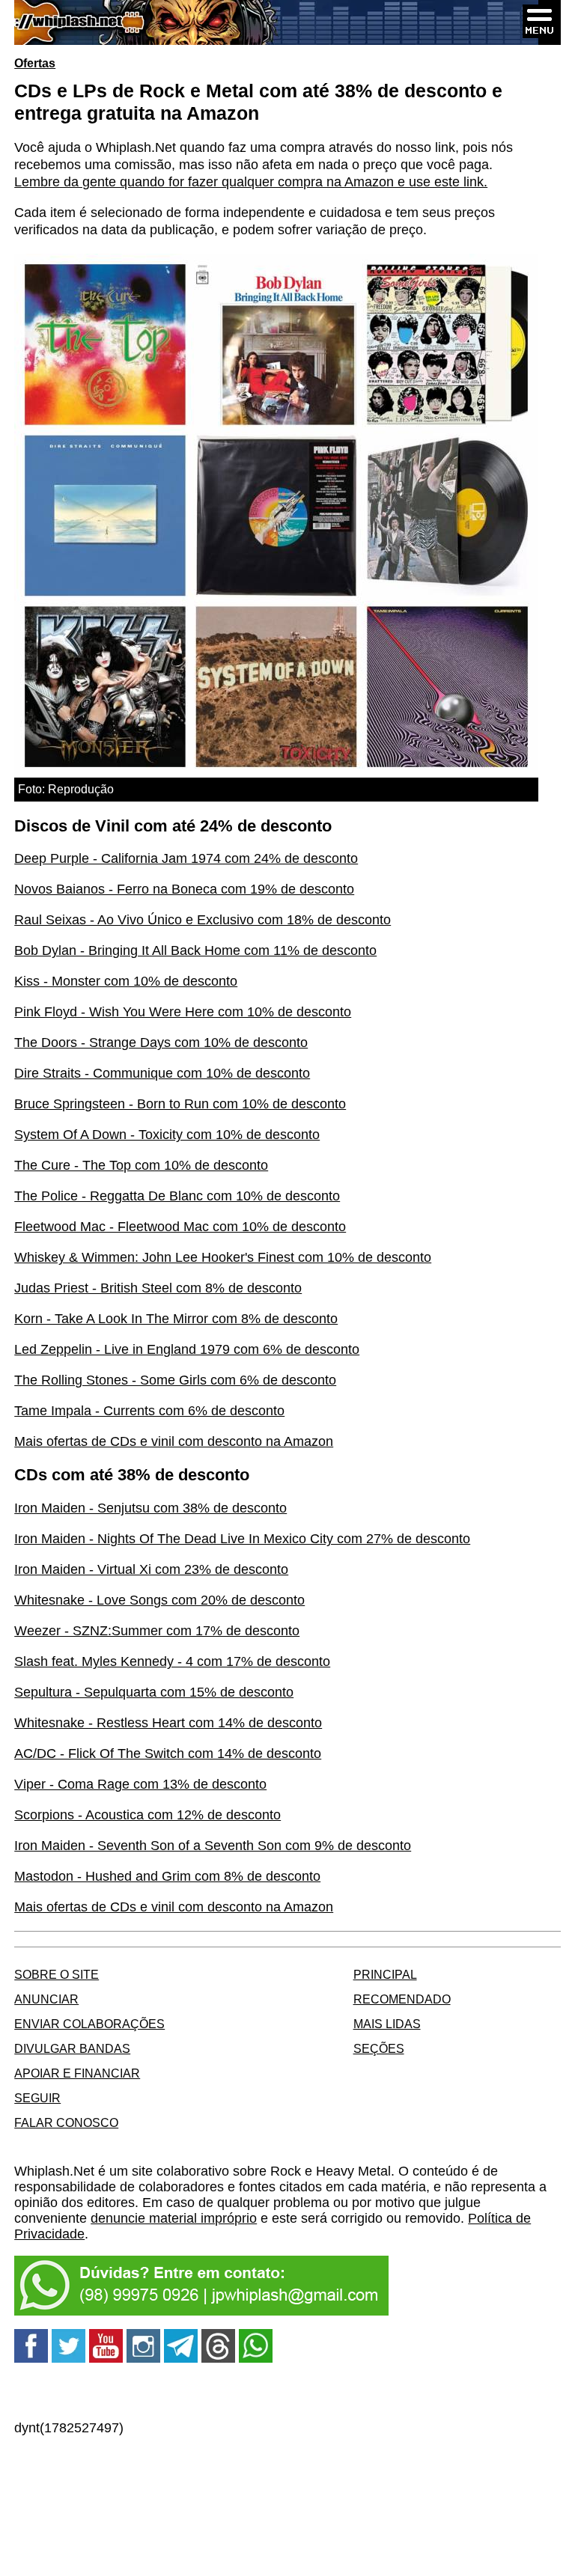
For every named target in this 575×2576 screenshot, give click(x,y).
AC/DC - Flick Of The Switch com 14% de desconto (168, 1754)
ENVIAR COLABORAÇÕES (89, 2024)
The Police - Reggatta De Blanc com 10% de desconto (177, 1196)
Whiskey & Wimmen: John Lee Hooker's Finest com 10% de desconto (223, 1257)
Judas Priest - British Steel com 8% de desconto (158, 1288)
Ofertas (35, 63)
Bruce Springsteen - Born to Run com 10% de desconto (180, 1104)
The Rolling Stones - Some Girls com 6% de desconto (175, 1380)
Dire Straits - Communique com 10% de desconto (162, 1073)
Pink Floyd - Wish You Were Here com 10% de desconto (183, 1012)
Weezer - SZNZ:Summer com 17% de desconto (157, 1631)
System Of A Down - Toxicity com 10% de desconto (167, 1135)
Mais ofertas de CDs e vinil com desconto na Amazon (174, 1441)
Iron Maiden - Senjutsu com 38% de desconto (150, 1508)
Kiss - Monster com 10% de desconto (126, 981)
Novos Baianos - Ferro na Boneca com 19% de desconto (184, 889)
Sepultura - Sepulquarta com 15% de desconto (154, 1692)
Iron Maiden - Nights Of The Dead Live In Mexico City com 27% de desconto (242, 1539)
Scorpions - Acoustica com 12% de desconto (147, 1815)
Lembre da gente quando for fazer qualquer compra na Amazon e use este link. (251, 182)
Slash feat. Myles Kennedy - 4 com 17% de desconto (172, 1661)
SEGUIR (37, 2098)
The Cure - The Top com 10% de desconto (141, 1165)
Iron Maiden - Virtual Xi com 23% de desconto (151, 1569)
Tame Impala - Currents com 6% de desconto (149, 1411)
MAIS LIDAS (387, 2024)
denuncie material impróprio (174, 2218)
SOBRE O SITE (57, 1974)
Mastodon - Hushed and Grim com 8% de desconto (167, 1876)
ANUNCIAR (46, 1999)
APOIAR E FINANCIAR (77, 2073)
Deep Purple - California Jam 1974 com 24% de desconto (186, 858)
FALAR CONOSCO (66, 2122)
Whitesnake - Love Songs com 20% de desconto (159, 1600)
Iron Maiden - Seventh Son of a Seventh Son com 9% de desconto (213, 1846)
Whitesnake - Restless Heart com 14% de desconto (168, 1723)
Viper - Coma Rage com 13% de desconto (140, 1784)
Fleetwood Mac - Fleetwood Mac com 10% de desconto (180, 1227)
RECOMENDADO (402, 1999)
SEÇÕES (379, 2048)
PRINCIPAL (385, 1974)
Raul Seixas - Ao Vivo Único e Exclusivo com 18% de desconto (203, 920)
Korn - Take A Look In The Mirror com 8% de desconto (176, 1319)
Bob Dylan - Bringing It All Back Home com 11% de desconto (195, 950)
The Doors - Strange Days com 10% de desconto (161, 1043)
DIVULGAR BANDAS (72, 2048)
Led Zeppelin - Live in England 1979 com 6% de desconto (187, 1349)
